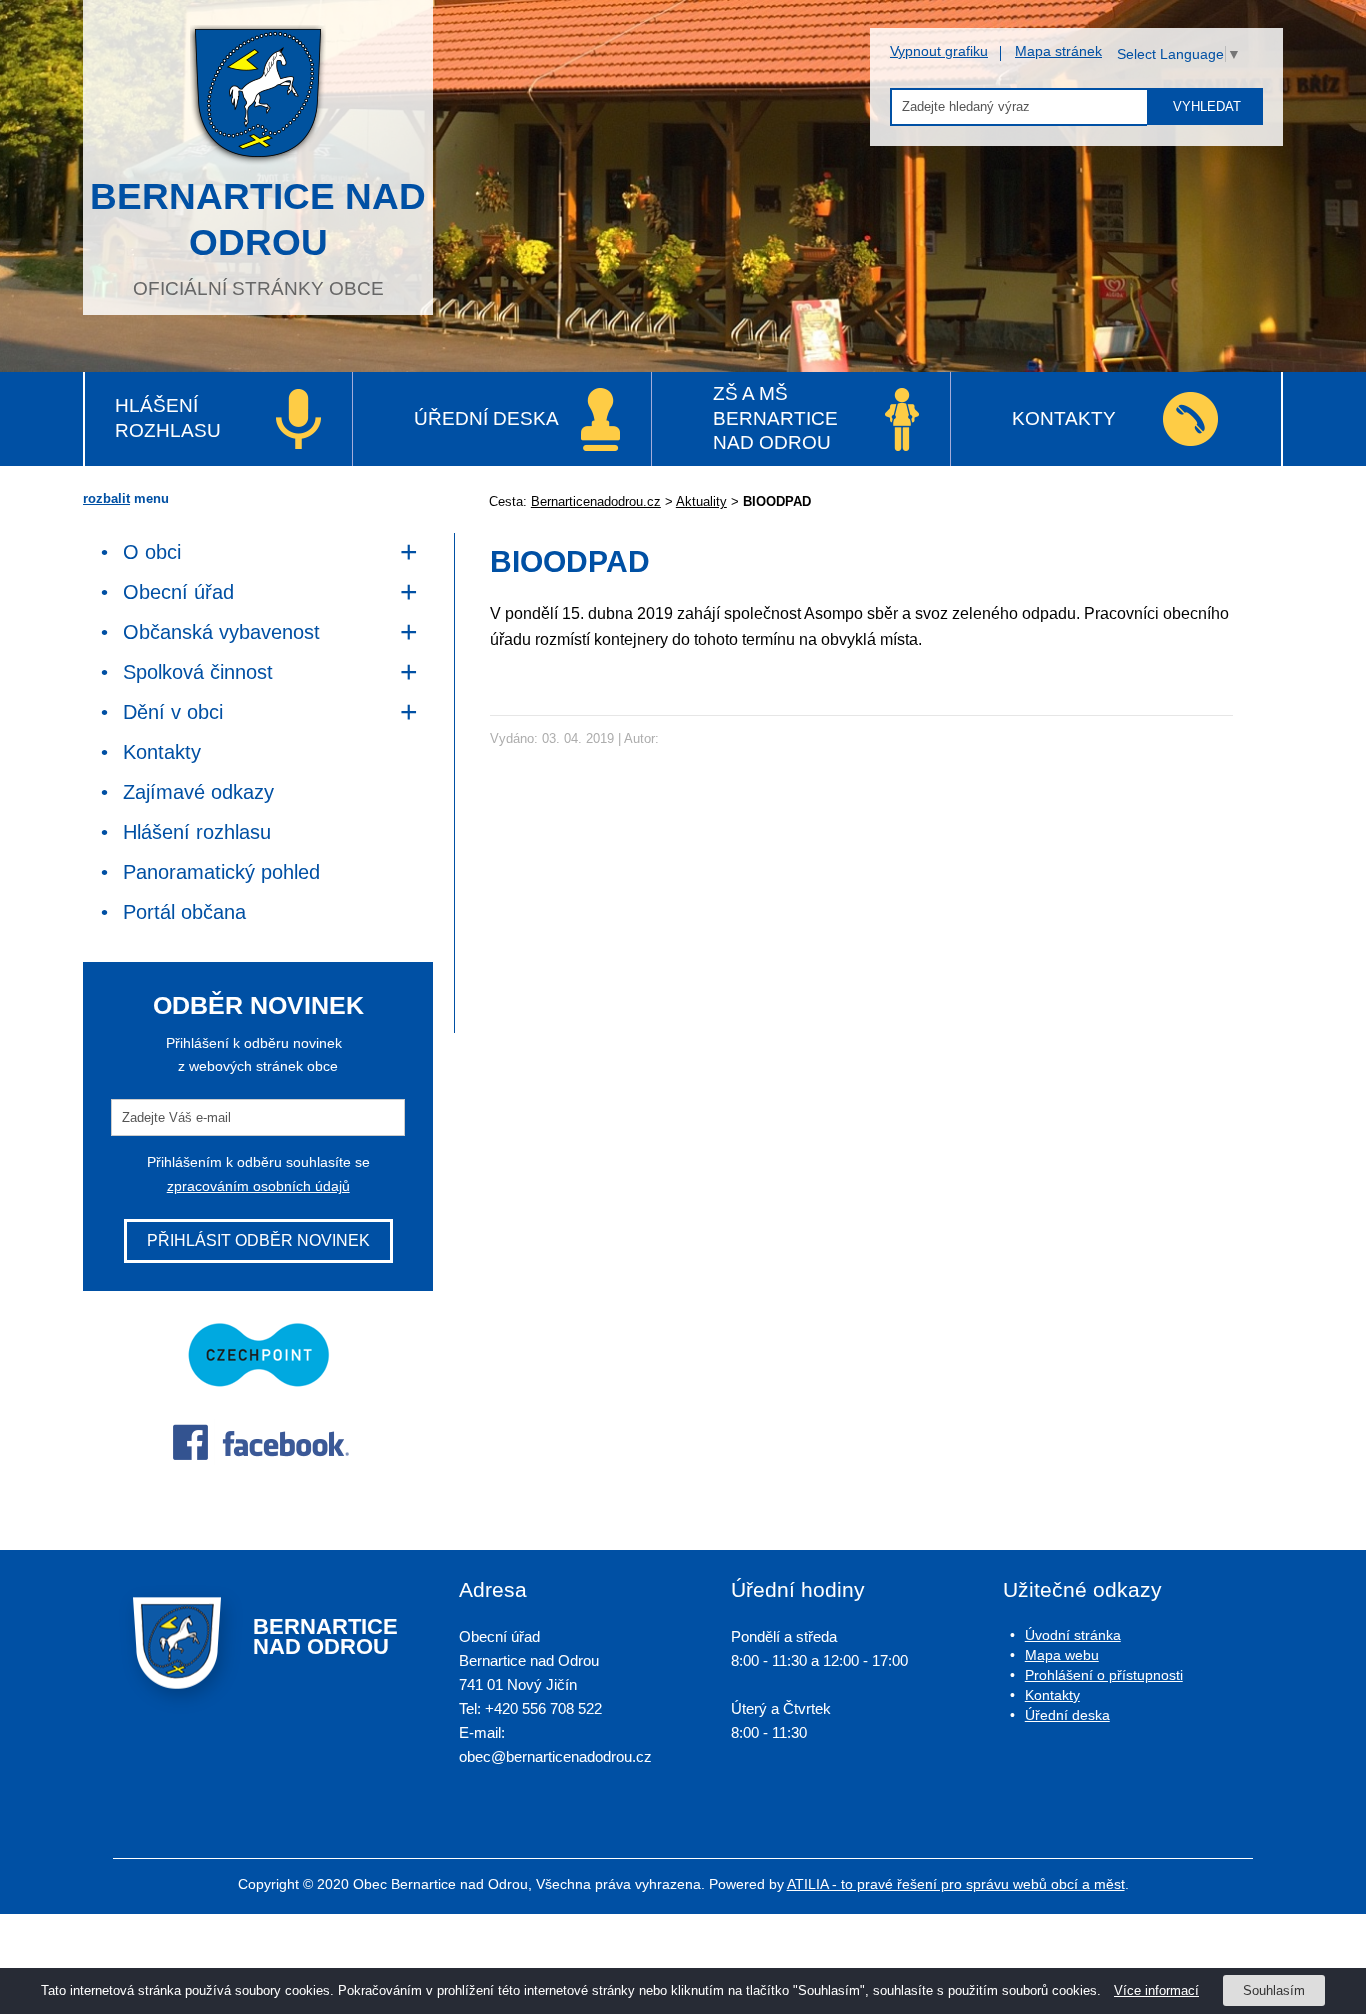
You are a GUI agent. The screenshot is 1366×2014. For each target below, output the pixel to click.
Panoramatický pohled (221, 872)
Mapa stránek (1058, 51)
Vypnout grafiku (939, 51)
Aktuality (701, 501)
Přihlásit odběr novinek (258, 1240)
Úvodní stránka (1073, 1635)
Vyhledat (1207, 106)
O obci (152, 552)
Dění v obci (173, 712)
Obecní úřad (178, 592)
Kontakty (1064, 418)
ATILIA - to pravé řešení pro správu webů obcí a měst (956, 1884)
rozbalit (106, 498)
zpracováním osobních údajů (258, 1186)
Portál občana (184, 912)
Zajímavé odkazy (198, 792)
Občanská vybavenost (221, 632)
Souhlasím (1274, 1990)
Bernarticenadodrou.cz (596, 501)
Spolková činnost (198, 672)
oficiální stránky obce (258, 237)
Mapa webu (1062, 1655)
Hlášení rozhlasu (168, 418)
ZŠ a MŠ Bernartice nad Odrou (775, 418)
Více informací (1156, 1990)
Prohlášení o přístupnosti (1104, 1675)
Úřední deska (486, 418)
